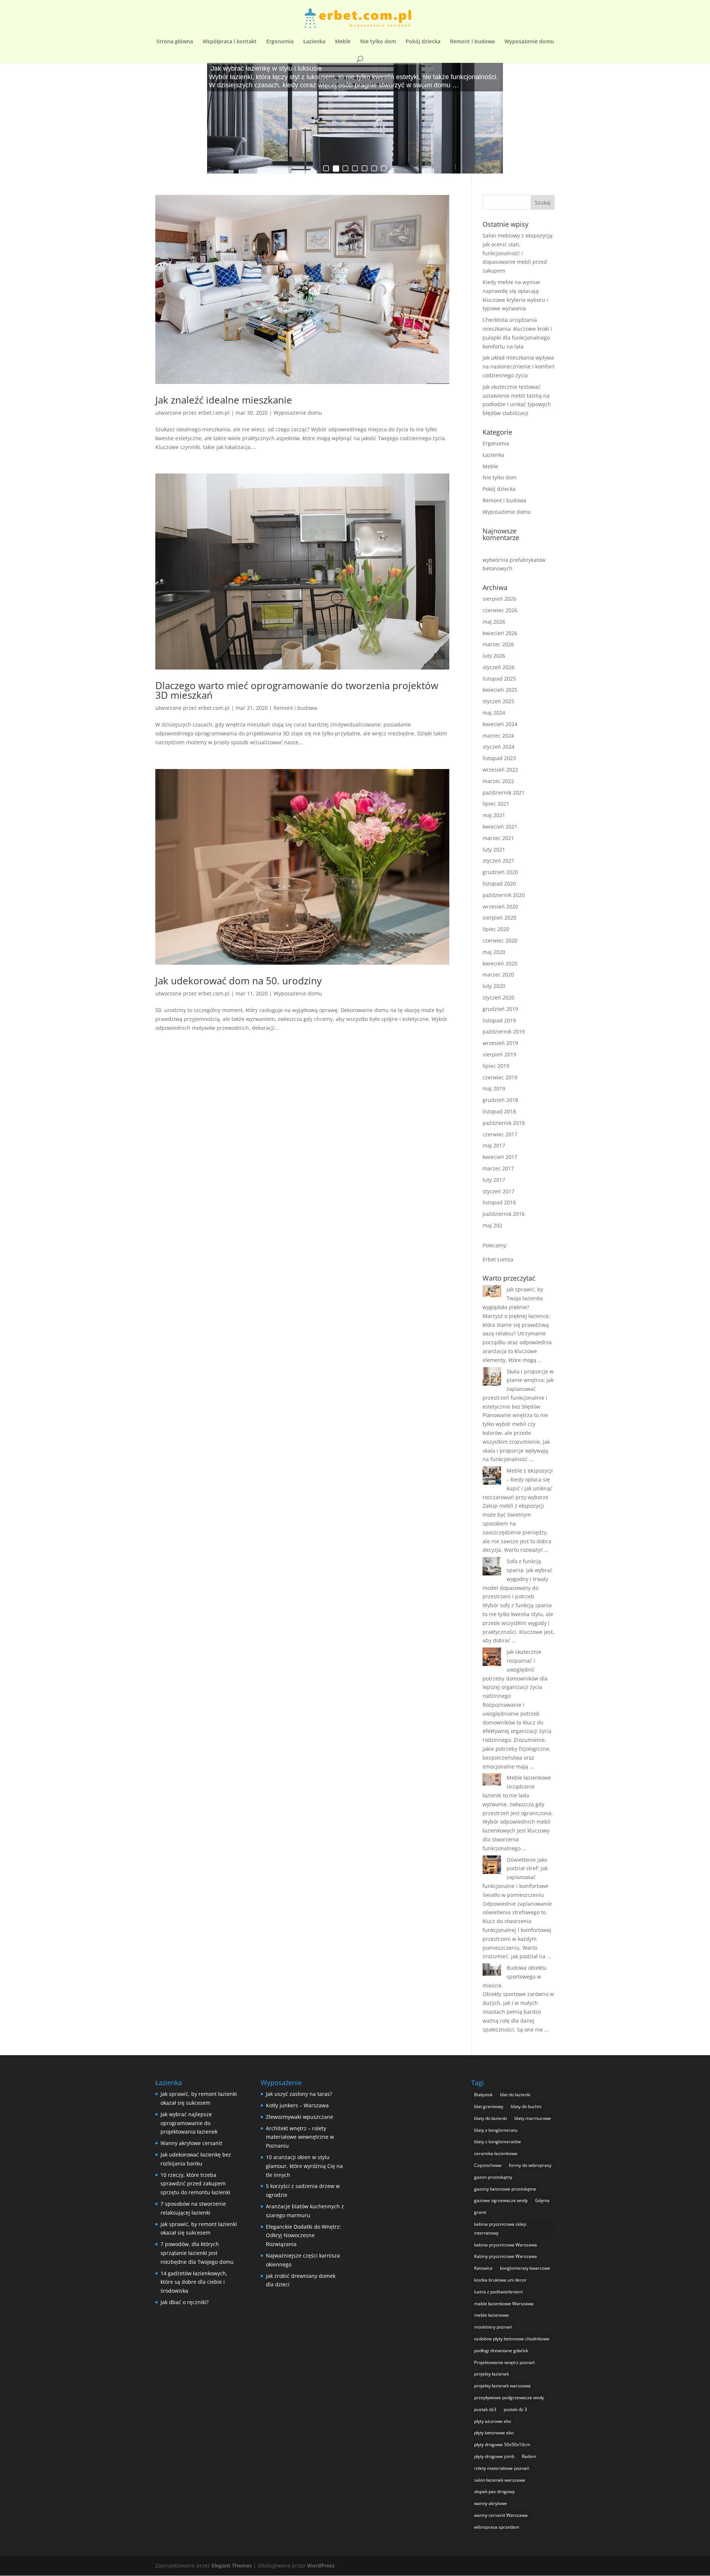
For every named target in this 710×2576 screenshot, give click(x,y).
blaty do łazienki (491, 2118)
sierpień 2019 (499, 1054)
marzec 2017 (498, 1168)
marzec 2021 (498, 838)
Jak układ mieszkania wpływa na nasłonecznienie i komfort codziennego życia (518, 366)
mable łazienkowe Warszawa (504, 2304)
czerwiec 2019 (500, 1077)
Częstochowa (488, 2165)
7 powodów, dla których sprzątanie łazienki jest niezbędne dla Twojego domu (197, 2253)
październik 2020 (504, 895)
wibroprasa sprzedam (497, 2527)
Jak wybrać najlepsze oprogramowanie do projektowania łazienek (189, 2123)
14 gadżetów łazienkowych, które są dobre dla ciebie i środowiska (194, 2282)
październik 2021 (504, 793)
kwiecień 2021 (500, 827)
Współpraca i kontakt (230, 42)
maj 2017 (494, 1145)
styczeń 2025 (498, 701)
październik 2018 (504, 1123)
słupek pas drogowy (494, 2491)
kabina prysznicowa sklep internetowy (500, 2228)
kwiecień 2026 (500, 633)
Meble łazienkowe (529, 1778)
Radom (529, 2456)
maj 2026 (494, 622)
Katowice (483, 2268)
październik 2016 (504, 1214)
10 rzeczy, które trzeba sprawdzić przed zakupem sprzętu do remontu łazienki (195, 2184)
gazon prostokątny (493, 2177)
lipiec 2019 (496, 1066)
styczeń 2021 (498, 861)
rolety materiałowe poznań (502, 2468)
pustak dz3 (485, 2409)
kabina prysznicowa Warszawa (506, 2245)
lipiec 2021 (496, 804)
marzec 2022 (498, 781)
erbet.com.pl (214, 413)
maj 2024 (494, 713)
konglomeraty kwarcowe (525, 2268)
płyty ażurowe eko (493, 2421)
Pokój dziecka (423, 42)
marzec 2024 (498, 736)
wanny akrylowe (491, 2503)
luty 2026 (494, 656)
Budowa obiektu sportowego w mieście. (515, 1977)
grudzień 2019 (500, 1009)
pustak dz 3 (515, 2409)
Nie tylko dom (378, 42)
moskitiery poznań (493, 2327)
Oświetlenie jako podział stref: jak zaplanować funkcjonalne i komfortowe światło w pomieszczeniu (515, 1877)
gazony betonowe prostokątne (505, 2189)
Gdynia (542, 2200)
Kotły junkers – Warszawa (297, 2105)
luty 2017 (494, 1180)
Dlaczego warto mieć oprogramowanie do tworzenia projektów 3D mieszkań (297, 690)
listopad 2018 (499, 1111)
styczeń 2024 (498, 747)
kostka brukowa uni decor (500, 2280)
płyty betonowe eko (494, 2433)
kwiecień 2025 (500, 690)
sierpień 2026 (499, 599)
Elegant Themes (232, 2565)
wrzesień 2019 (500, 1043)
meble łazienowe (491, 2315)
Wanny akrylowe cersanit (191, 2143)
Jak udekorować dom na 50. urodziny (239, 981)
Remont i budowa (472, 42)
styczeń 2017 (498, 1191)
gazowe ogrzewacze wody (501, 2200)
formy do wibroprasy (530, 2165)
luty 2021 (494, 849)
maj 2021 (494, 815)
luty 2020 (494, 986)
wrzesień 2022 (500, 770)
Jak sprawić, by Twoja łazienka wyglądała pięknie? (513, 1298)
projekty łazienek (491, 2374)
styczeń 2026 (498, 667)
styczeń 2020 (498, 997)
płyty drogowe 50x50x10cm (502, 2444)
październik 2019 (504, 1031)
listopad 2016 (499, 1202)
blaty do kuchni (526, 2106)
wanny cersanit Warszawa (501, 2515)
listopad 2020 (499, 884)
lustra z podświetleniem (498, 2292)
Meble (343, 42)
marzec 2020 (498, 975)
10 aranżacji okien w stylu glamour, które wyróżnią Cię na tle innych (304, 2166)
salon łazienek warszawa (500, 2480)
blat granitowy (489, 2106)
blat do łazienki (515, 2095)
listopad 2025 (499, 679)
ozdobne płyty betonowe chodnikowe (512, 2339)
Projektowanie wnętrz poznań (504, 2362)
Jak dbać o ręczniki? (185, 2302)
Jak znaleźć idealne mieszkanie (224, 400)
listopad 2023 (499, 758)
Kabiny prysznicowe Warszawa (506, 2256)
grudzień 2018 (500, 1100)
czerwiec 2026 (500, 610)
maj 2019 (494, 1088)
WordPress (321, 2565)
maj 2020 (494, 952)
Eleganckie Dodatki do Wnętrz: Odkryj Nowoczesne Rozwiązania (303, 2236)
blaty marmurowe (533, 2118)
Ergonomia (280, 42)
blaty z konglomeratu (496, 2130)
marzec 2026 (498, 644)
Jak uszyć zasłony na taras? (299, 2094)
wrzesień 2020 (500, 906)
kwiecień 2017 (500, 1157)
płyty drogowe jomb (494, 2456)
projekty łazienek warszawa (502, 2386)
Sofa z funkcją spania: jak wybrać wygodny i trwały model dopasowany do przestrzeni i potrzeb (518, 1579)
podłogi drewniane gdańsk (501, 2351)
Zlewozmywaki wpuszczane (300, 2117)
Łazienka (314, 42)
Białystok (483, 2095)
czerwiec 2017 (500, 1134)
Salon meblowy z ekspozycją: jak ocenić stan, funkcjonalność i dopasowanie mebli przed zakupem (518, 253)
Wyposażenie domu (529, 42)
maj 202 (492, 1225)
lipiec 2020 (496, 929)
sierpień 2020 (499, 918)
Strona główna (175, 42)
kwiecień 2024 (500, 724)
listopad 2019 (499, 1020)
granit (480, 2212)
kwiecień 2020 (500, 963)
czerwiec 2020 (500, 940)
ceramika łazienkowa (496, 2153)
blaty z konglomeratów (497, 2142)
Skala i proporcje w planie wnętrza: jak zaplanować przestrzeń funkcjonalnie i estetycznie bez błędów (518, 1389)
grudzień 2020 (500, 872)
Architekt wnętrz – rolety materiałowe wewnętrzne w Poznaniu (300, 2137)
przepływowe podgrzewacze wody (509, 2398)
